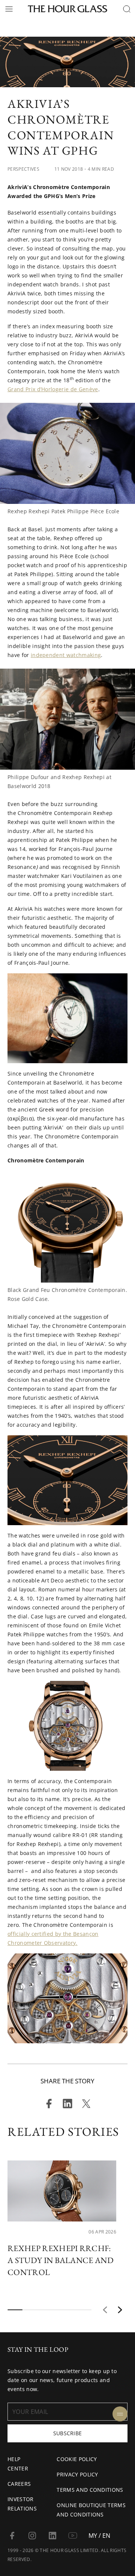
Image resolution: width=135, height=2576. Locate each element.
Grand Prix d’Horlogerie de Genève (53, 389)
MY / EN (99, 2536)
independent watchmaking (66, 655)
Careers (19, 2484)
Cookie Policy (77, 2459)
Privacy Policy (77, 2474)
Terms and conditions (90, 2490)
